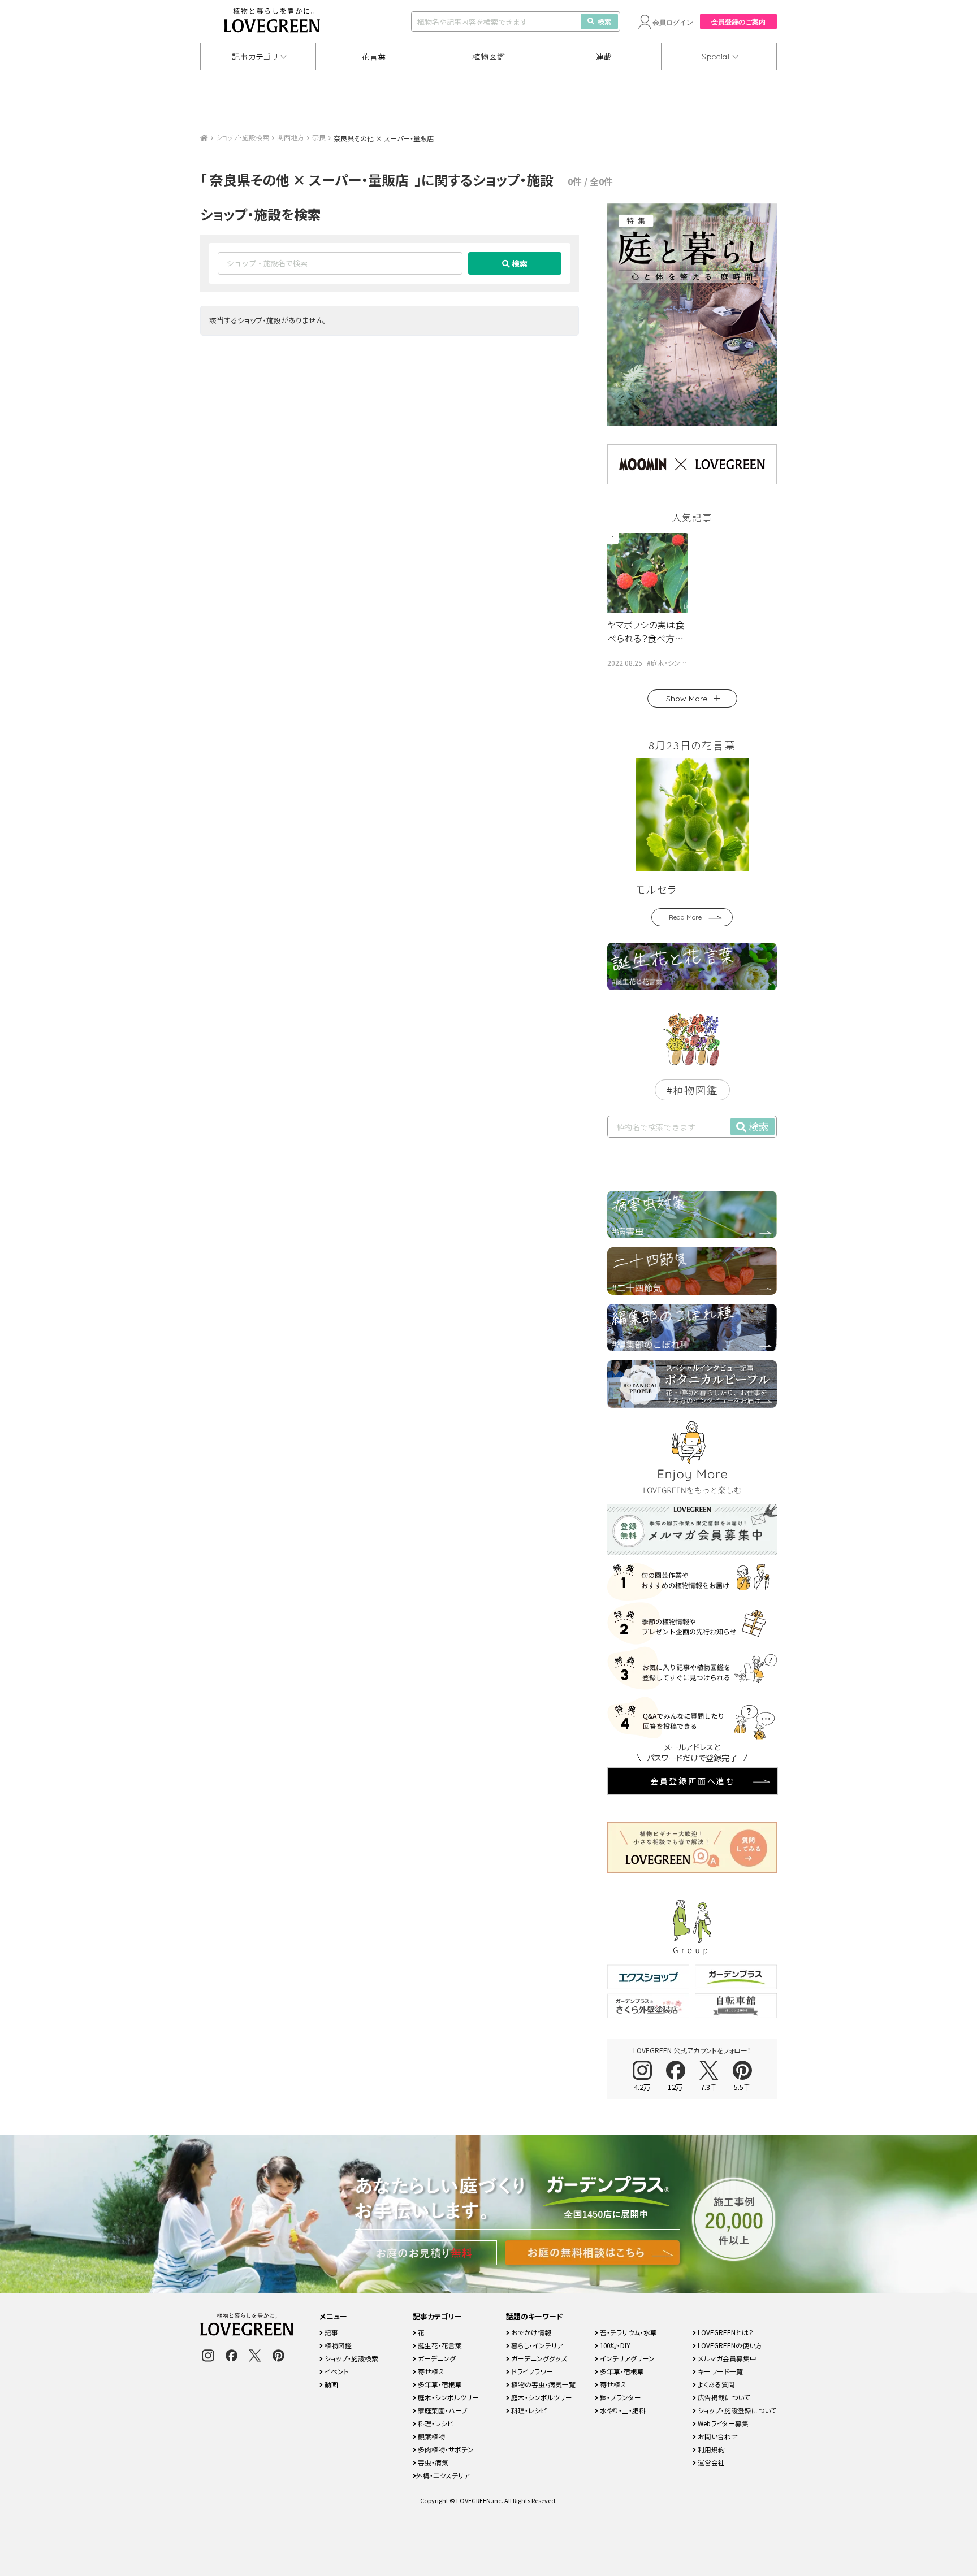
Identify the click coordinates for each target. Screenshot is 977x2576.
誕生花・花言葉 (439, 2345)
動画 (330, 2384)
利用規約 (710, 2449)
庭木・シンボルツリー (448, 2397)
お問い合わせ (717, 2436)
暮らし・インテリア (536, 2345)
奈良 (319, 137)
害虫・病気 (432, 2462)
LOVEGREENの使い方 (729, 2345)
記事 (330, 2332)
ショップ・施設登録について (736, 2410)
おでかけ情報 (530, 2332)
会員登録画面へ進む (693, 1781)
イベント (336, 2371)
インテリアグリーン (626, 2358)
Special (716, 57)
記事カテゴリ (255, 57)
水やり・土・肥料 (622, 2410)
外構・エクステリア (443, 2475)
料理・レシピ (435, 2423)
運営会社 (710, 2462)
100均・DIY (614, 2345)
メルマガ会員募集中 (726, 2358)
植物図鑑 (489, 57)
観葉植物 (431, 2436)
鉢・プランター (620, 2397)
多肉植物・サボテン (445, 2449)
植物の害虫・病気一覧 (542, 2384)
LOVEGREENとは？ (725, 2332)
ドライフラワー (531, 2371)
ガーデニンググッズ (538, 2358)
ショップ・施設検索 (243, 137)
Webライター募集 (722, 2423)
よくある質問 (716, 2384)
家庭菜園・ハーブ (442, 2410)
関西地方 (291, 137)
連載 (604, 57)
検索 (604, 21)
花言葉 (374, 57)
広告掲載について (723, 2397)
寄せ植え (430, 2371)
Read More (685, 917)
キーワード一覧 (719, 2371)
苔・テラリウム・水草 (628, 2332)
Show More (687, 699)
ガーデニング (436, 2358)
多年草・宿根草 (439, 2384)
